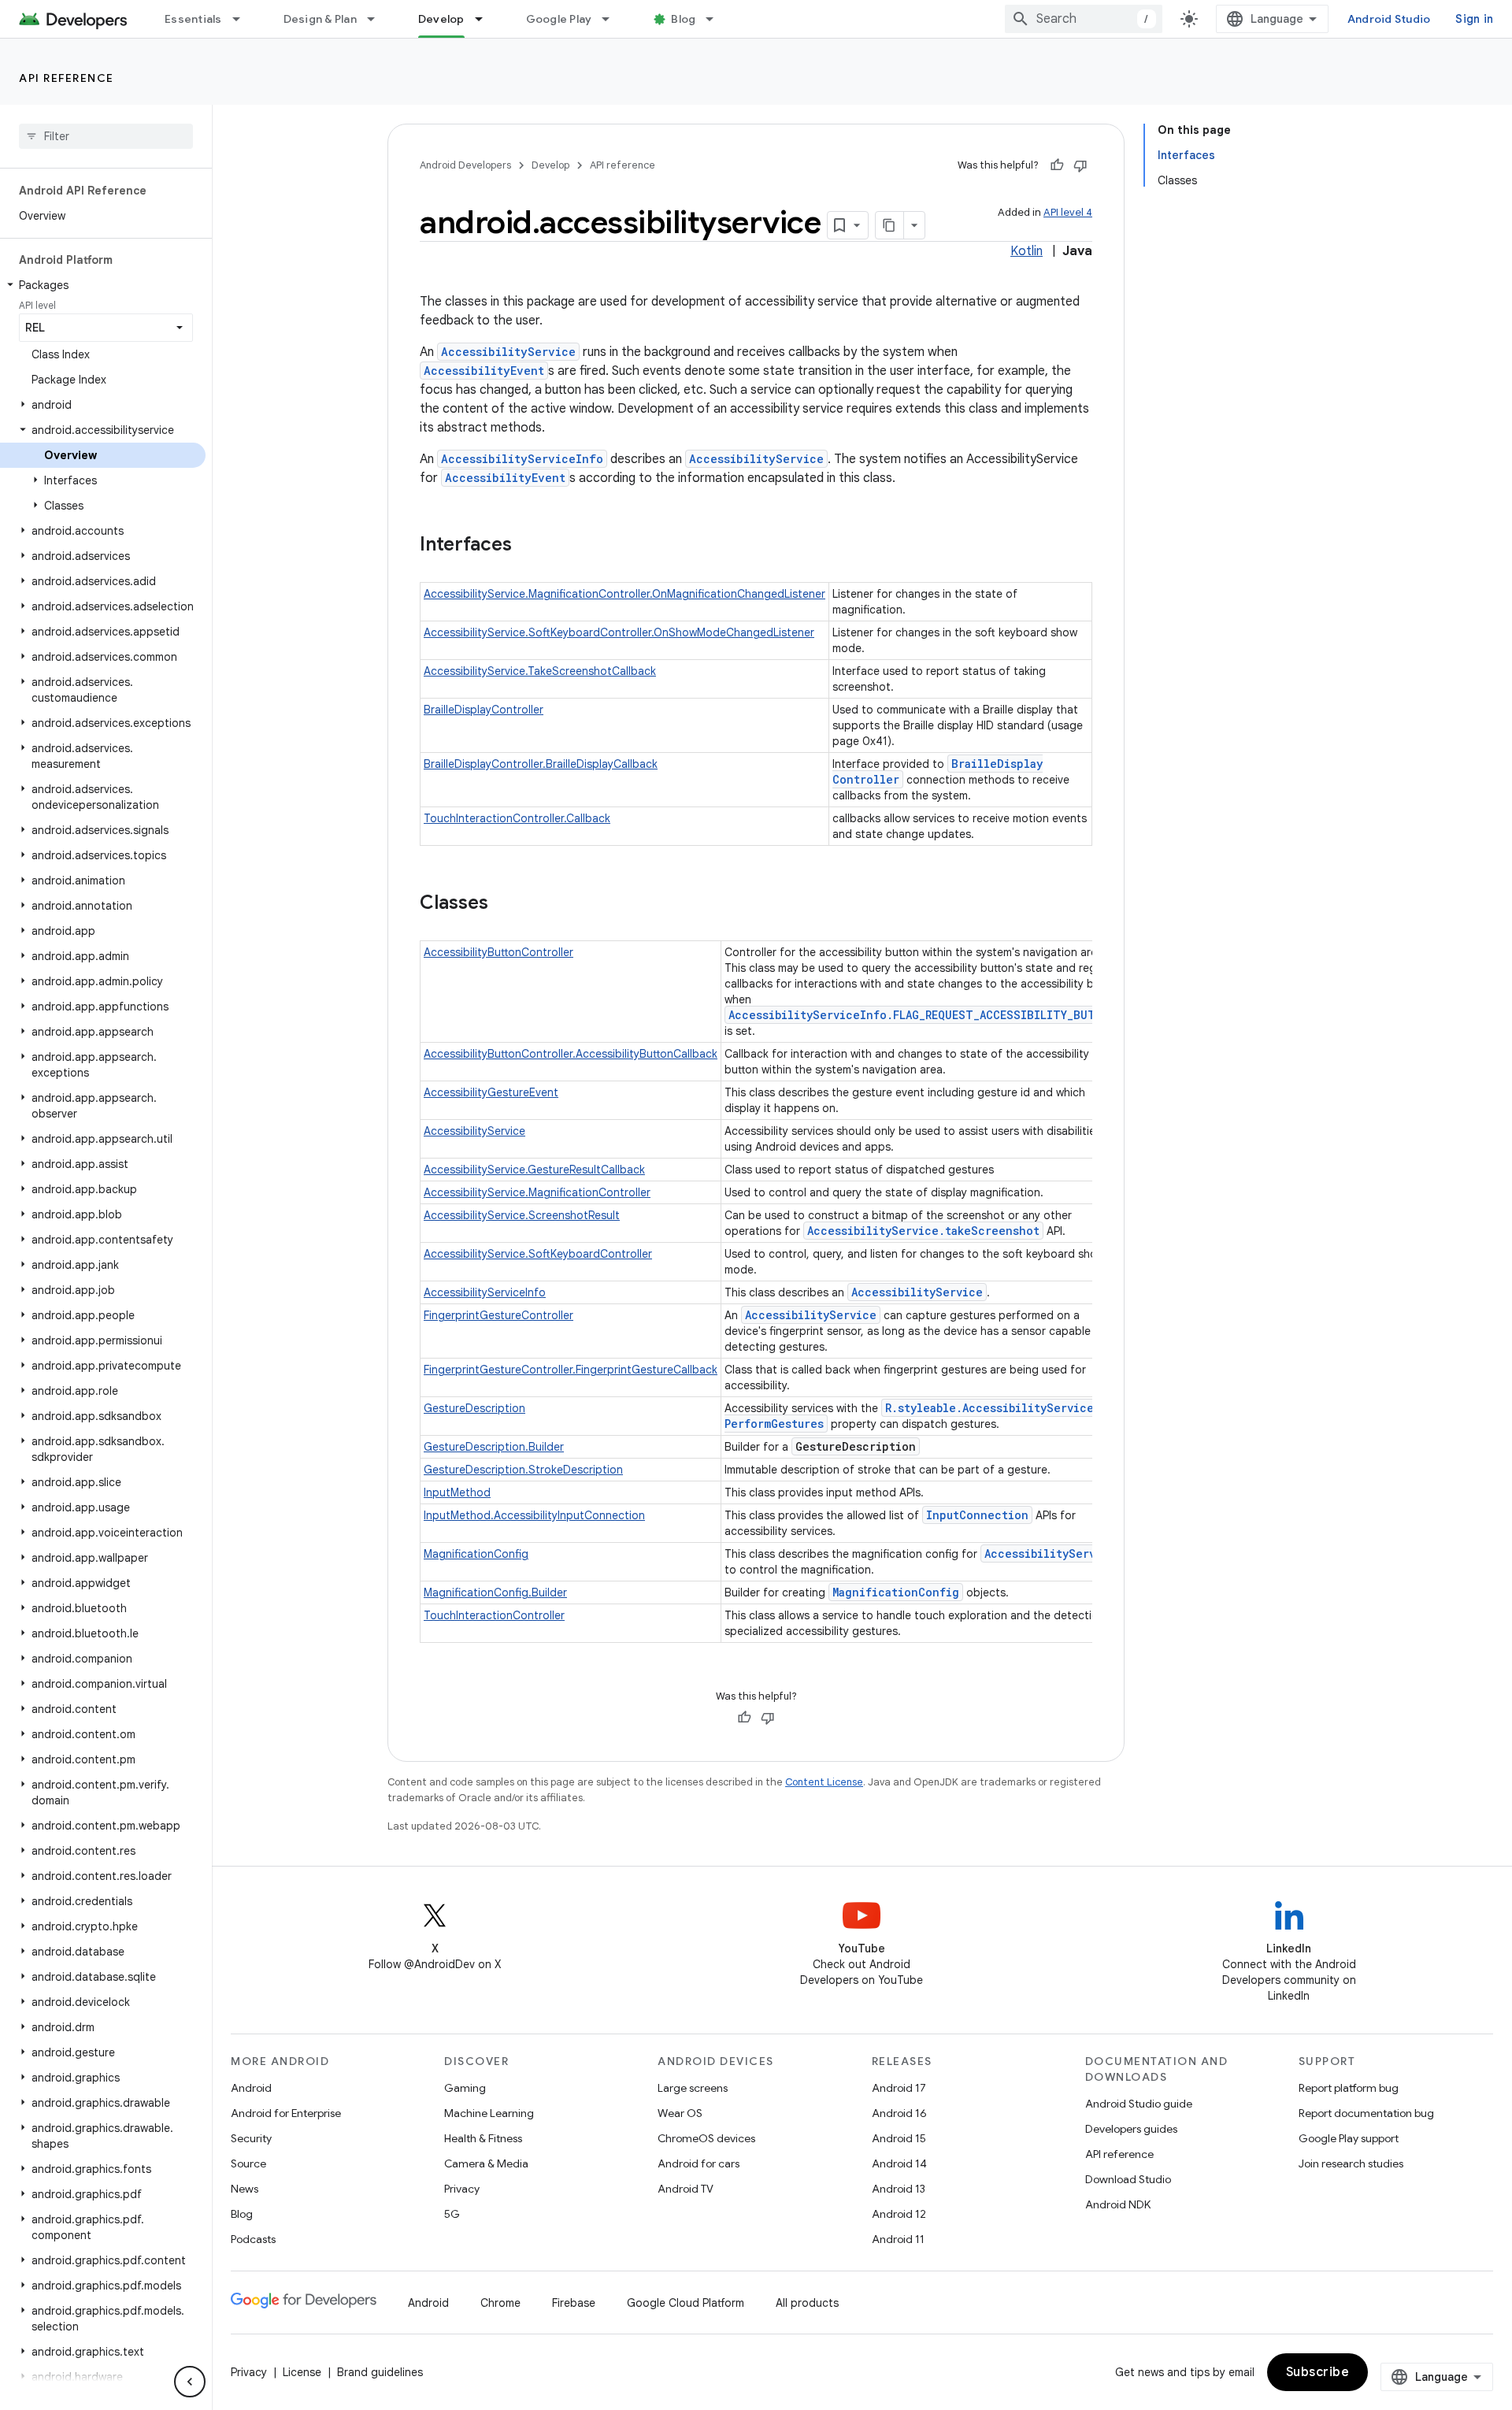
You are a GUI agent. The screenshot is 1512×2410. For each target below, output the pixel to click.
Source (248, 2163)
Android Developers (465, 165)
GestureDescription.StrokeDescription (523, 1470)
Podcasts (253, 2239)
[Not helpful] (1080, 165)
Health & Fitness (483, 2138)
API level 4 (1068, 212)
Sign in (1474, 19)
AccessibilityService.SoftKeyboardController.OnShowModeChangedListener (619, 632)
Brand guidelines (380, 2372)
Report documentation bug (1366, 2113)
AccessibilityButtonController (498, 952)
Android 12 (899, 2214)
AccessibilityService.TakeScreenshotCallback (540, 671)
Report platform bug (1349, 2088)
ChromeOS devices (706, 2138)
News (245, 2189)
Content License (824, 1782)
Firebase (574, 2303)
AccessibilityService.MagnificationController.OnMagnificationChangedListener (624, 594)
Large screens (693, 2088)
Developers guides (1131, 2129)
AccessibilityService (508, 352)
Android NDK (1118, 2204)
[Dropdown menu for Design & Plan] (378, 19)
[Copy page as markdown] (890, 225)
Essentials (193, 19)
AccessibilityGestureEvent (491, 1092)
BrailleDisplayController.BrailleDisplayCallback (541, 764)
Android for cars (699, 2163)
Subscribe (1318, 2372)
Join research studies (1351, 2163)
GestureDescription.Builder (494, 1447)
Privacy (462, 2189)
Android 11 (898, 2239)
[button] (103, 285)
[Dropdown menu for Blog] (717, 19)
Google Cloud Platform (686, 2303)
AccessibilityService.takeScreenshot (923, 1231)
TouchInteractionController (494, 1615)
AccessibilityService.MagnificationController (537, 1192)
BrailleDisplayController (484, 710)
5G (452, 2214)
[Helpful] (1057, 165)
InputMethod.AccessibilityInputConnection (534, 1515)
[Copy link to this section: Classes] (504, 904)
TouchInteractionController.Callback (517, 818)
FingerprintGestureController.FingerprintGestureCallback (571, 1370)
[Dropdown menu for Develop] (486, 19)
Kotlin (1027, 251)
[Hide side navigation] (190, 2382)
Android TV (686, 2189)
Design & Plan (320, 19)
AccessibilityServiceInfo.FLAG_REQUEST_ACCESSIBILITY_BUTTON (923, 1015)
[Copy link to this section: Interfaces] (528, 546)
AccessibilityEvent (484, 371)
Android (251, 2088)
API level (37, 305)
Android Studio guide (1139, 2104)
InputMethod (457, 1492)
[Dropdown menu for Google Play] (613, 19)
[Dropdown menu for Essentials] (243, 19)
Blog (683, 19)
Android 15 (899, 2138)
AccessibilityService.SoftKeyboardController (538, 1254)
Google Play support (1349, 2138)
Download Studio (1128, 2179)
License (302, 2372)
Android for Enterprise (286, 2113)
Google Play (559, 19)
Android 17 (899, 2088)
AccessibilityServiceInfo (522, 459)
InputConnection (977, 1515)
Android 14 (899, 2163)
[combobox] (1084, 19)
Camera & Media (486, 2163)
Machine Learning (489, 2113)
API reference (67, 78)
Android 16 (899, 2113)
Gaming (465, 2088)
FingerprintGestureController (498, 1315)
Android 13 (899, 2189)
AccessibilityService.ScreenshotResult (522, 1215)
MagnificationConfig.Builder (495, 1592)
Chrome (500, 2303)
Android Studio (1389, 19)
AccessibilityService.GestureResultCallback (534, 1170)
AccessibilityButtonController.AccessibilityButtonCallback (571, 1054)
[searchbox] (106, 136)
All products (807, 2303)
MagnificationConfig (476, 1554)
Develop (441, 19)
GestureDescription (474, 1408)
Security (251, 2138)
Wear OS (680, 2113)
